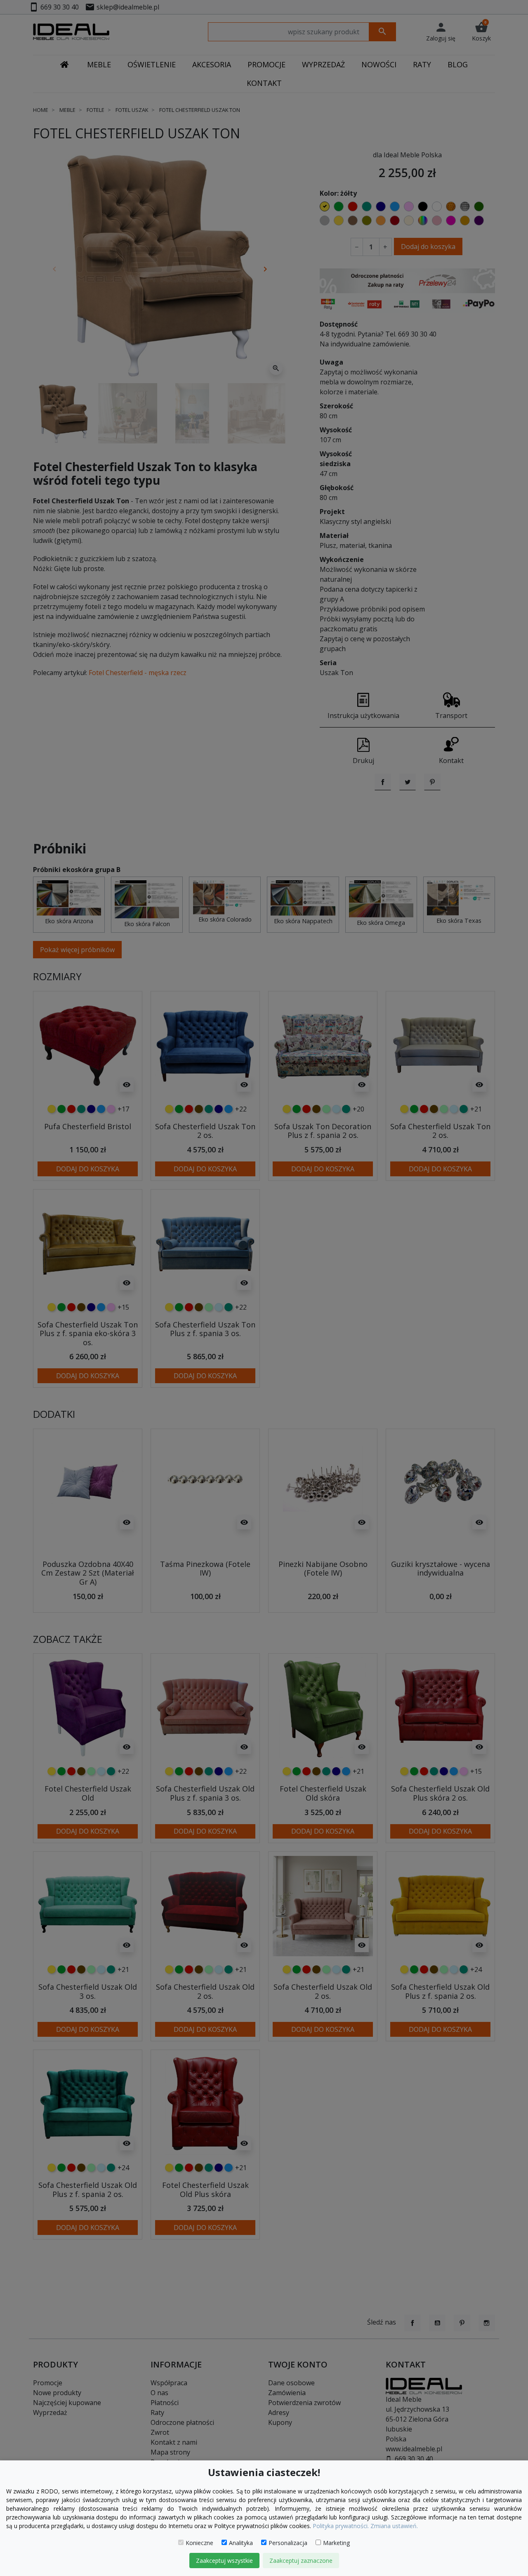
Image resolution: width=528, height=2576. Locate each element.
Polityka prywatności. (341, 2526)
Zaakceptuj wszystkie (224, 2561)
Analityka (241, 2543)
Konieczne (199, 2543)
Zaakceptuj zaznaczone (301, 2561)
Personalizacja (288, 2543)
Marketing (336, 2543)
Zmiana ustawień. (394, 2526)
